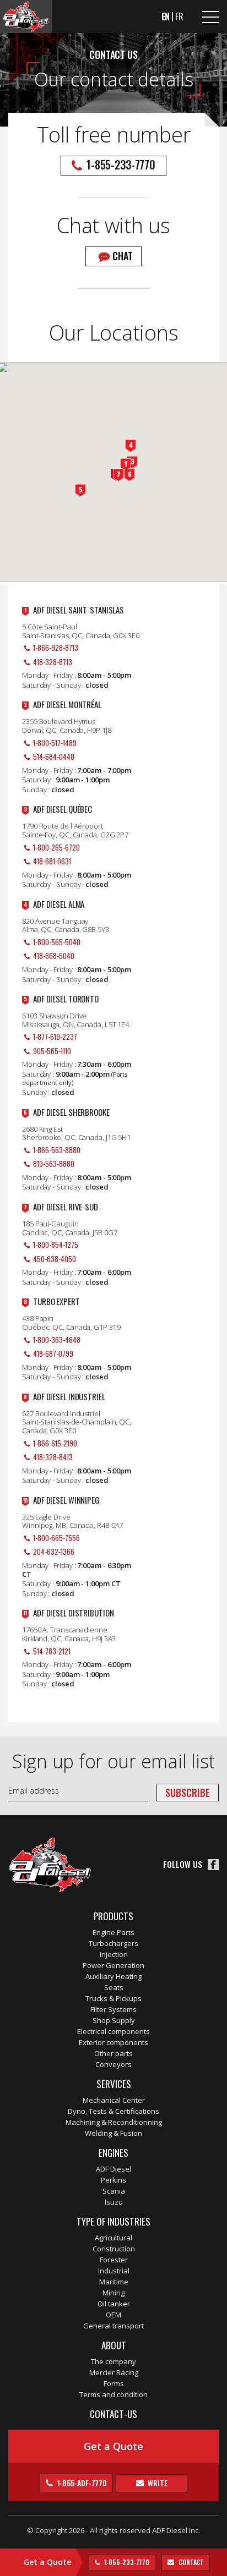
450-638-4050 (55, 1259)
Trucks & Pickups (113, 1998)
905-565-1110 (52, 1051)
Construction (114, 2249)
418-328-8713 (53, 662)
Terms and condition (113, 2394)
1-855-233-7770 (126, 2562)
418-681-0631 (52, 861)
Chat (123, 256)
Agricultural (113, 2238)
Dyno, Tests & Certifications (113, 2111)
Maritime (114, 2282)
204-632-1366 (54, 1552)
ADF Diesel (113, 2169)
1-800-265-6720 (56, 847)
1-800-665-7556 (56, 1538)
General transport (113, 2326)
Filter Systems (113, 2009)
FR (179, 17)
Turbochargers (113, 1943)
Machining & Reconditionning (114, 2122)
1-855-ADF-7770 (82, 2483)
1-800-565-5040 (57, 942)
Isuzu (114, 2202)
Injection (114, 1954)
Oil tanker (114, 2304)
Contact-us (113, 2414)
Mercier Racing (114, 2372)
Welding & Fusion (113, 2133)
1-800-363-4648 (57, 1340)
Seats (114, 1987)
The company (113, 2361)
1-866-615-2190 (55, 1443)
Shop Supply (114, 2020)
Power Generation (113, 1965)
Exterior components (113, 2042)
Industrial (114, 2271)
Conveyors (113, 2064)
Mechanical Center (114, 2100)
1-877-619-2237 (55, 1037)
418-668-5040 (54, 956)
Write (156, 2483)
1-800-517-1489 (55, 743)
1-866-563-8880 (57, 1150)
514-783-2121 (52, 1651)
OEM (113, 2315)
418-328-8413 (53, 1457)
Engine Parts (113, 1932)
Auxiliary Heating (113, 1976)
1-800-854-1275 (56, 1245)
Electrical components (113, 2031)
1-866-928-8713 (56, 648)
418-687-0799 (53, 1353)
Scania (114, 2191)
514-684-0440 (54, 757)
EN (166, 17)
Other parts (113, 2053)
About (114, 2345)
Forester (114, 2260)
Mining (113, 2293)
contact (190, 2562)
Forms (114, 2383)
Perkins (113, 2180)
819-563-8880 (54, 1164)
